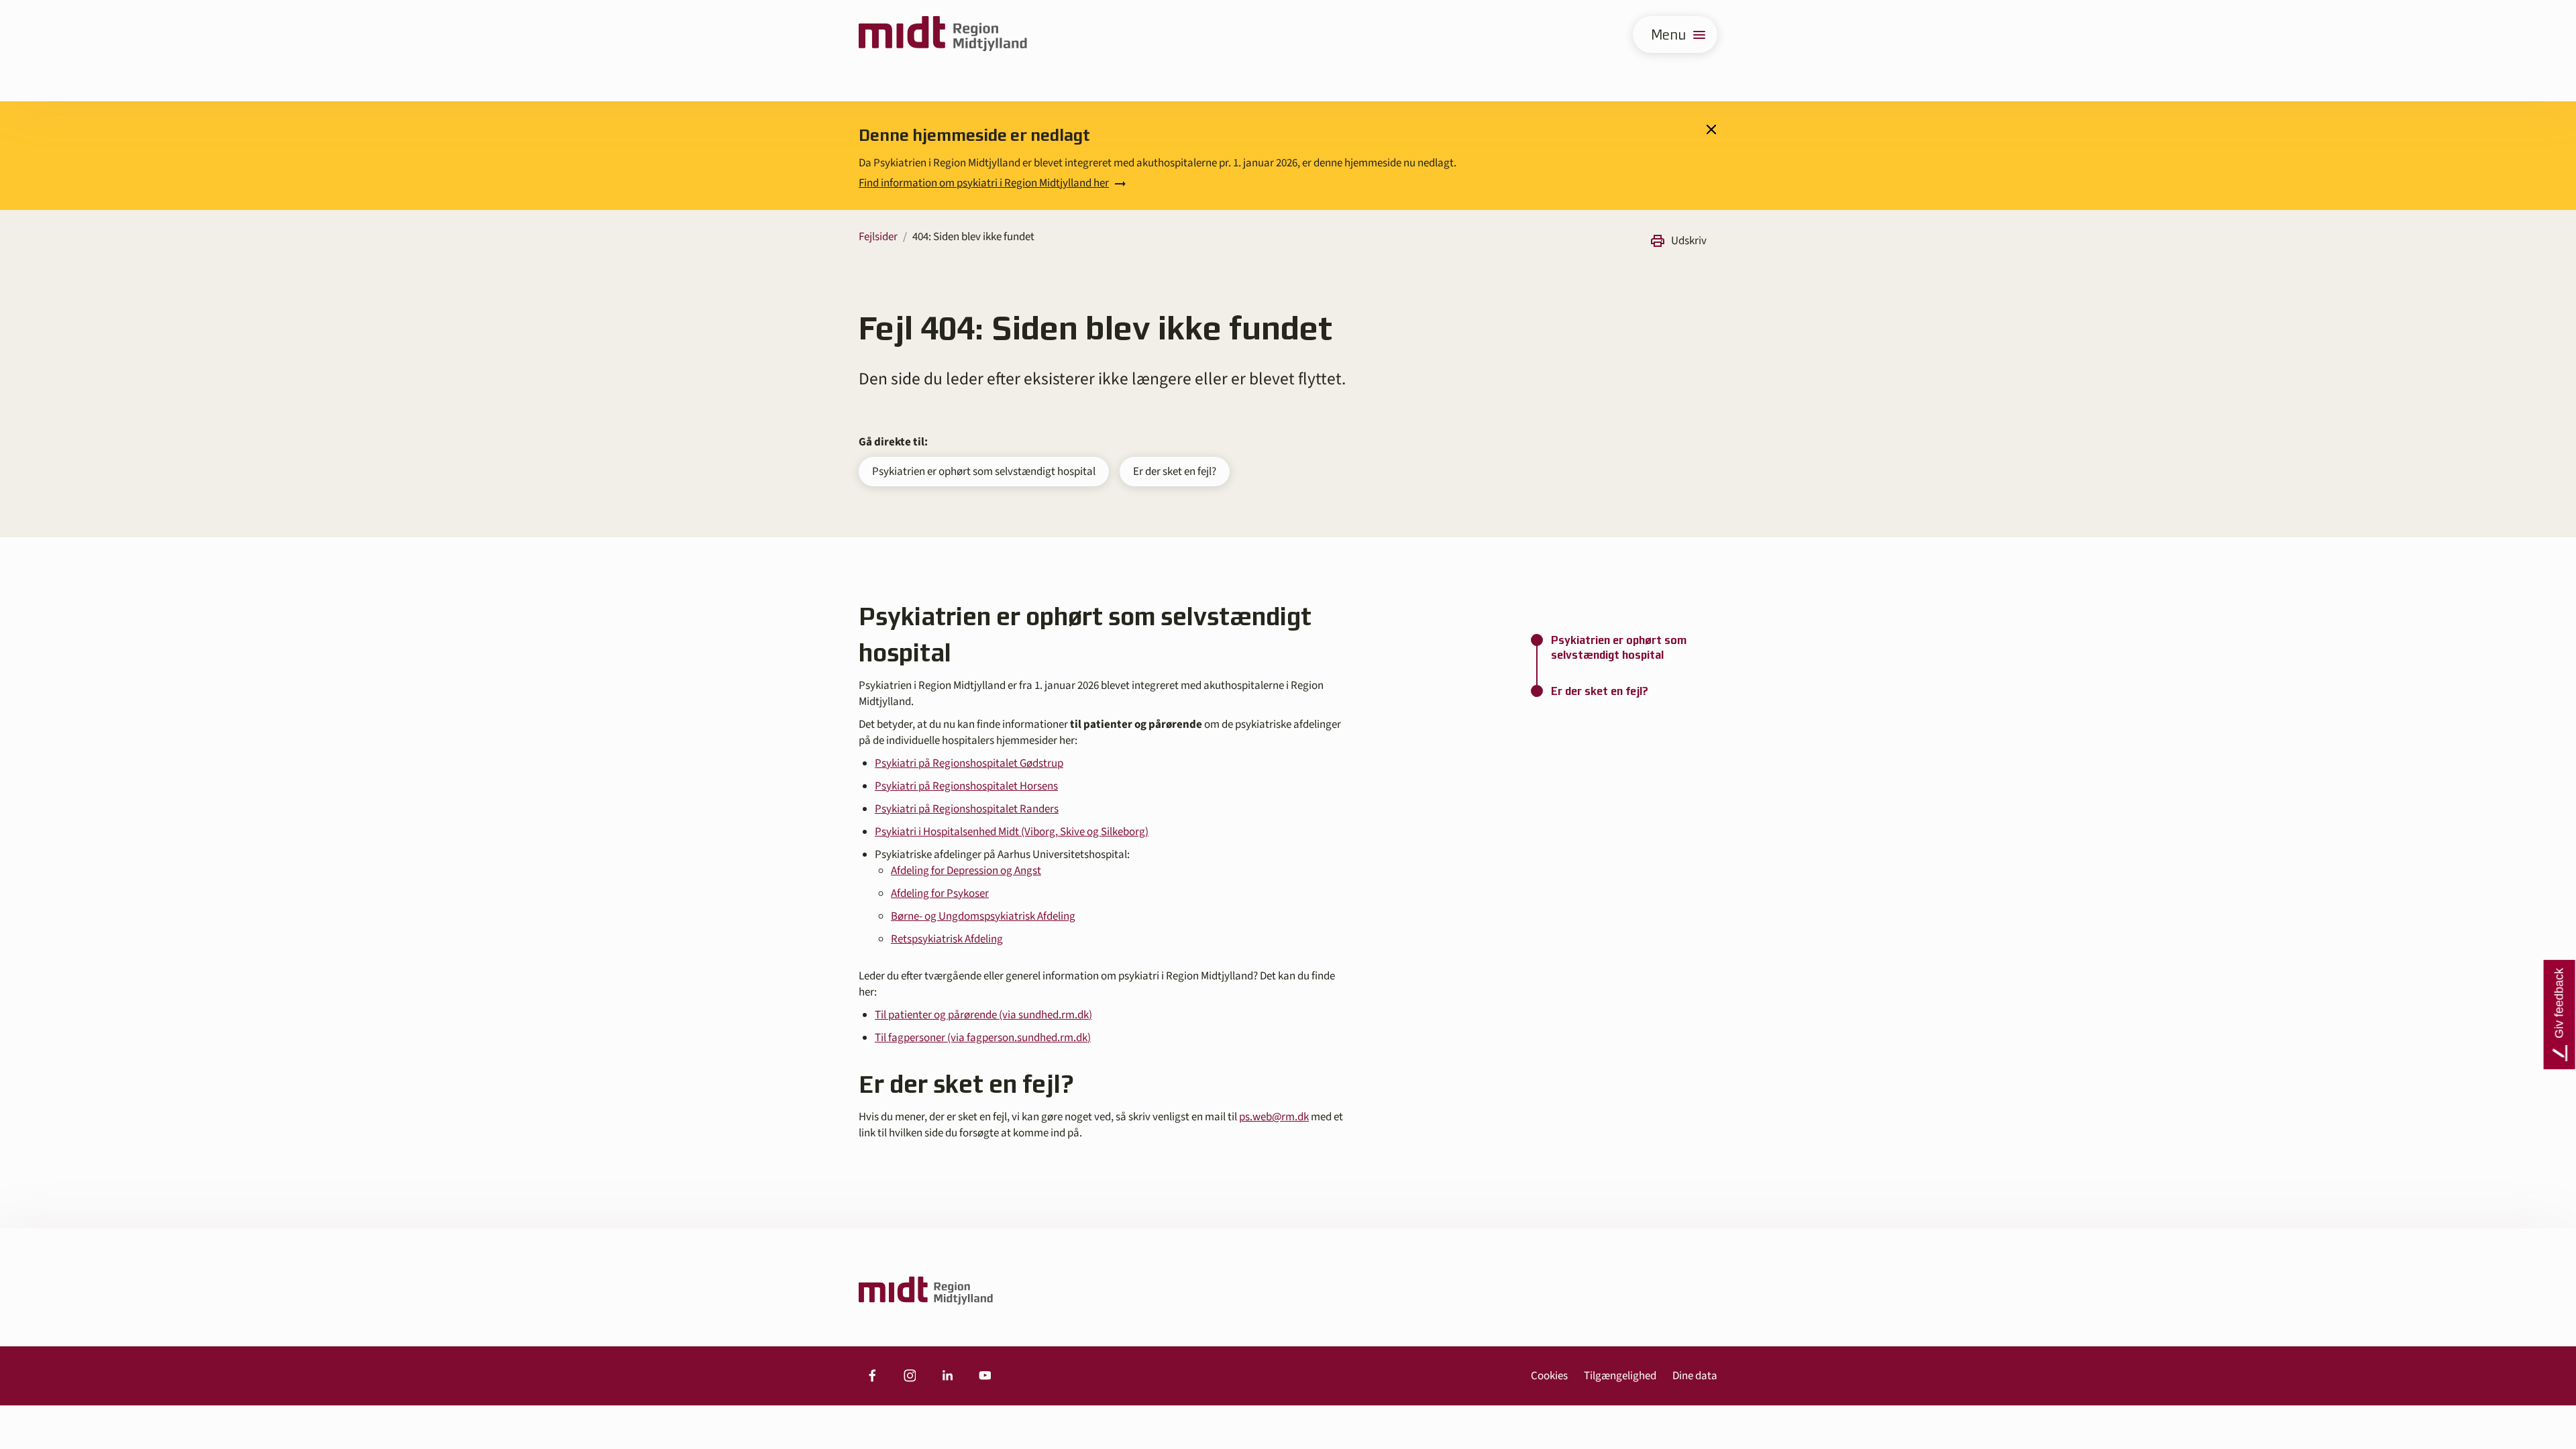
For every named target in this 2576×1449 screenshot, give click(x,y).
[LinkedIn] (947, 1376)
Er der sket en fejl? (1175, 472)
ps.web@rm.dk (1274, 1117)
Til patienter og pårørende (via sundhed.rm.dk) (983, 1015)
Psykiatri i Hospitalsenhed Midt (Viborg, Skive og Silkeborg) (1012, 832)
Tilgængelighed (1620, 1376)
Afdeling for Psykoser (940, 894)
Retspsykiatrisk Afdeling (947, 939)
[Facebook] (872, 1376)
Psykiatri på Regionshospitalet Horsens (966, 786)
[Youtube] (985, 1376)
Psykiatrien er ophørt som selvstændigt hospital (984, 472)
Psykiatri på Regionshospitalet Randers (967, 809)
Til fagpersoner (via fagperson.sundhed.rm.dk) (983, 1038)
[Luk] (1711, 129)
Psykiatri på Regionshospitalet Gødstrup (969, 763)
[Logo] (943, 35)
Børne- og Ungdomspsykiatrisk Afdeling (983, 916)
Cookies (1549, 1376)
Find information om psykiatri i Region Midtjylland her (984, 183)
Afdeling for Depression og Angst (966, 871)
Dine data (1695, 1376)
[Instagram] (910, 1376)
